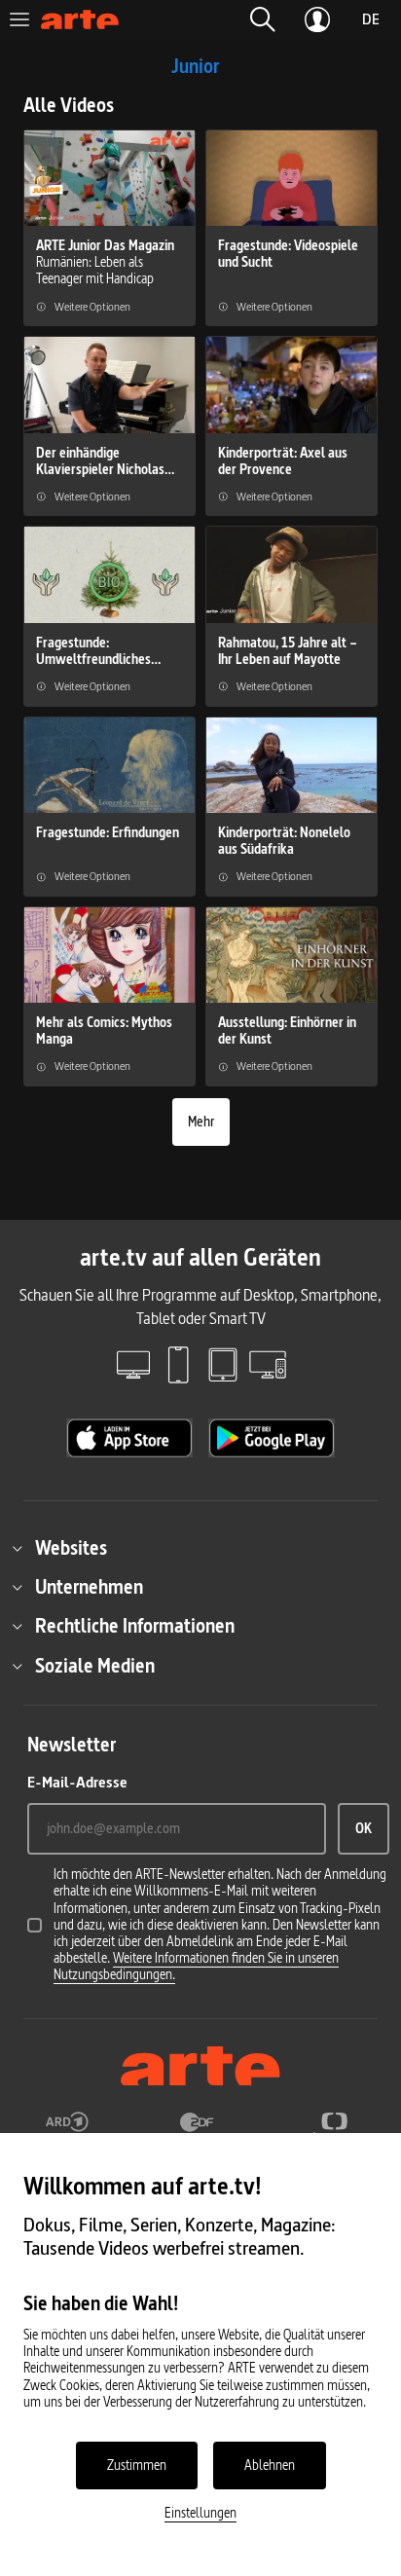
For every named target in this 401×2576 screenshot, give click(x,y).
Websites (71, 1548)
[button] (263, 19)
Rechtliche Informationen (135, 1626)
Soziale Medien (95, 1666)
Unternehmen (89, 1587)
